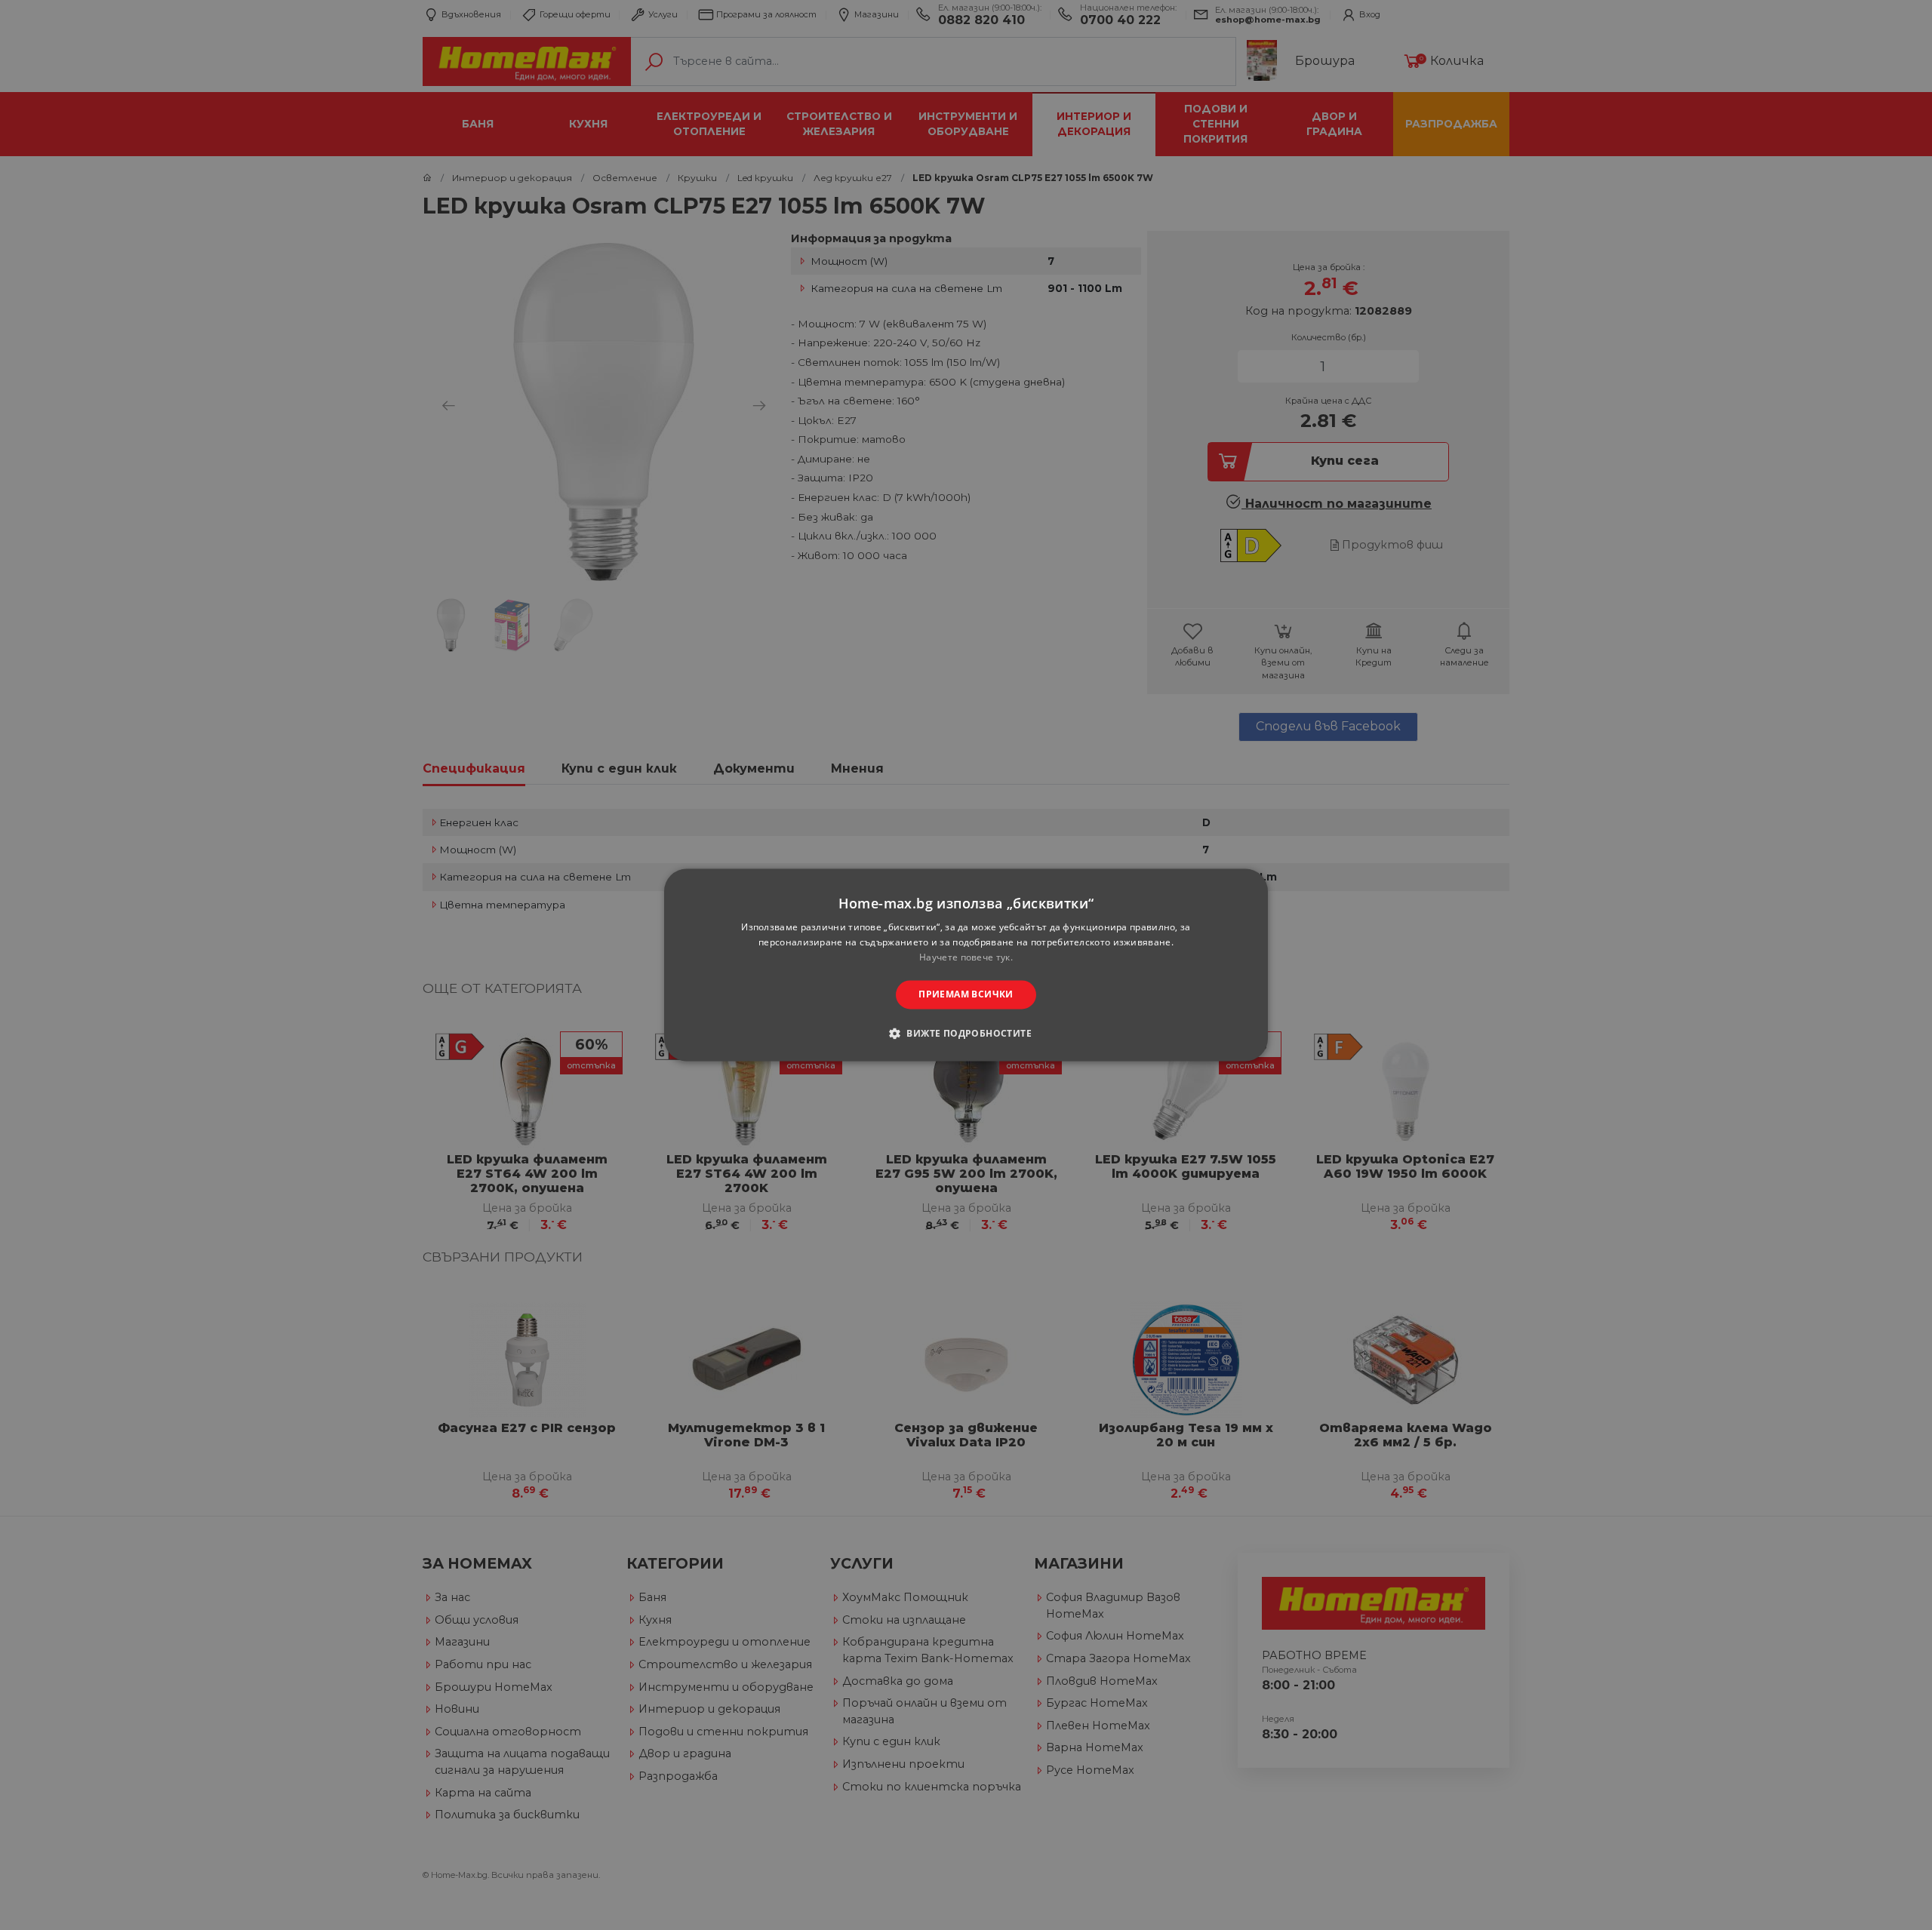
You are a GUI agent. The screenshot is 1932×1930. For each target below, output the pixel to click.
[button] (966, 1034)
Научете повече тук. (966, 957)
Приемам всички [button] (966, 994)
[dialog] (966, 965)
